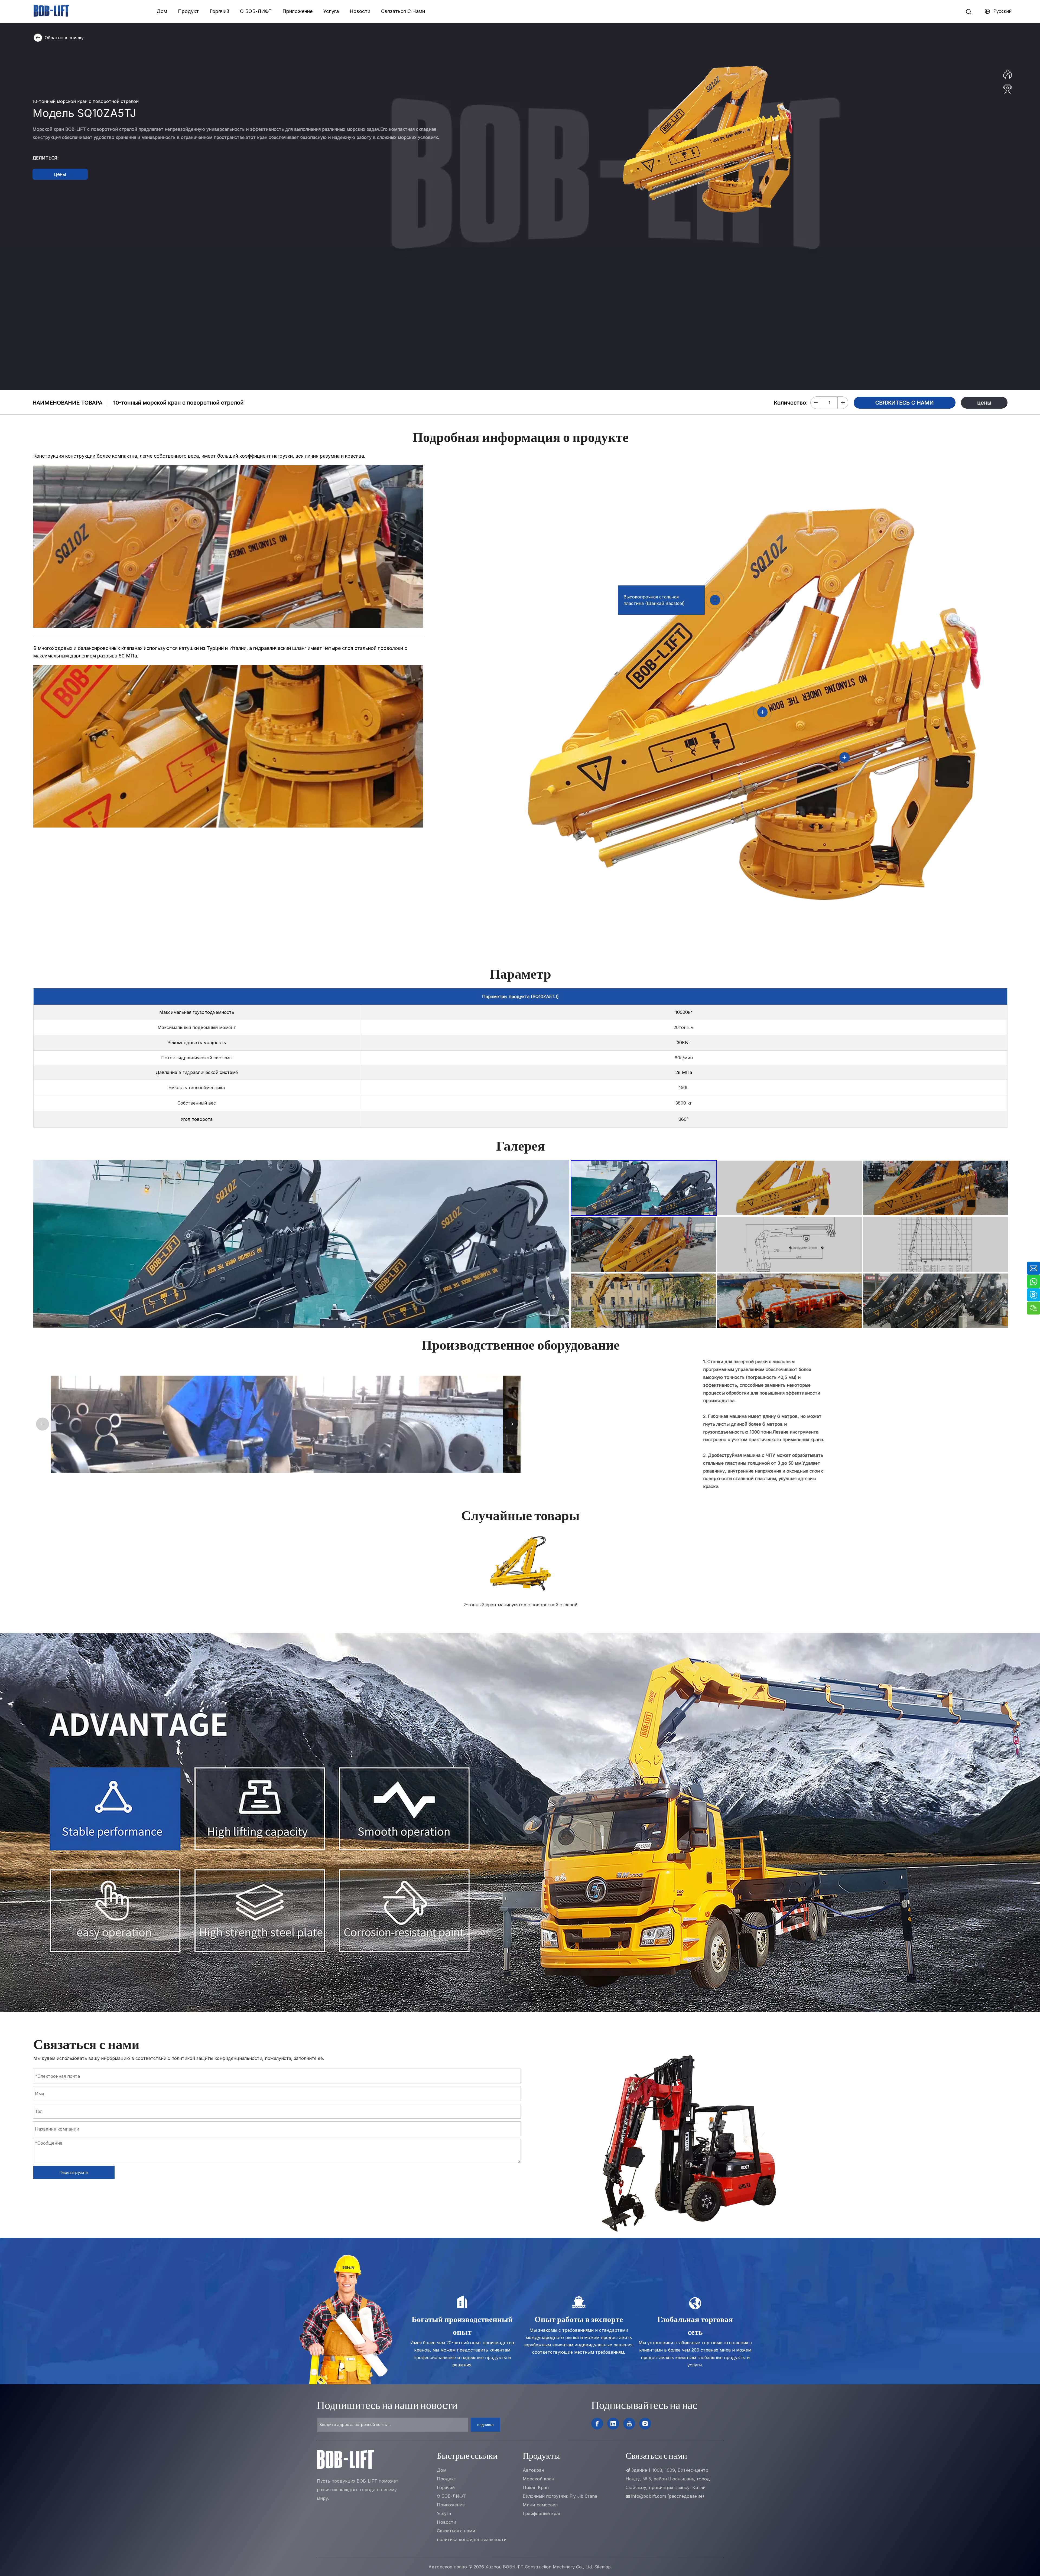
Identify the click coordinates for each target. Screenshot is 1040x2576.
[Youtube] (629, 2424)
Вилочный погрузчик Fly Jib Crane (560, 2496)
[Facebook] (597, 2424)
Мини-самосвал (540, 2505)
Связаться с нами (456, 2531)
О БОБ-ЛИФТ (256, 11)
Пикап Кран (536, 2487)
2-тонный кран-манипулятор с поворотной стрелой (520, 1605)
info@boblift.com (649, 2496)
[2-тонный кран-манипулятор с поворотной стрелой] (521, 1563)
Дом (162, 11)
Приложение (298, 11)
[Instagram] (645, 2424)
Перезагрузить (74, 2172)
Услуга (331, 11)
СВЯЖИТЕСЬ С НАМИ (905, 403)
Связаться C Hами (403, 11)
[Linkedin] (613, 2424)
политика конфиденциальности (472, 2539)
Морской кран (538, 2479)
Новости (360, 11)
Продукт (188, 11)
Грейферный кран (542, 2513)
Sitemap (602, 2567)
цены (60, 174)
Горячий (219, 11)
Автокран (533, 2470)
